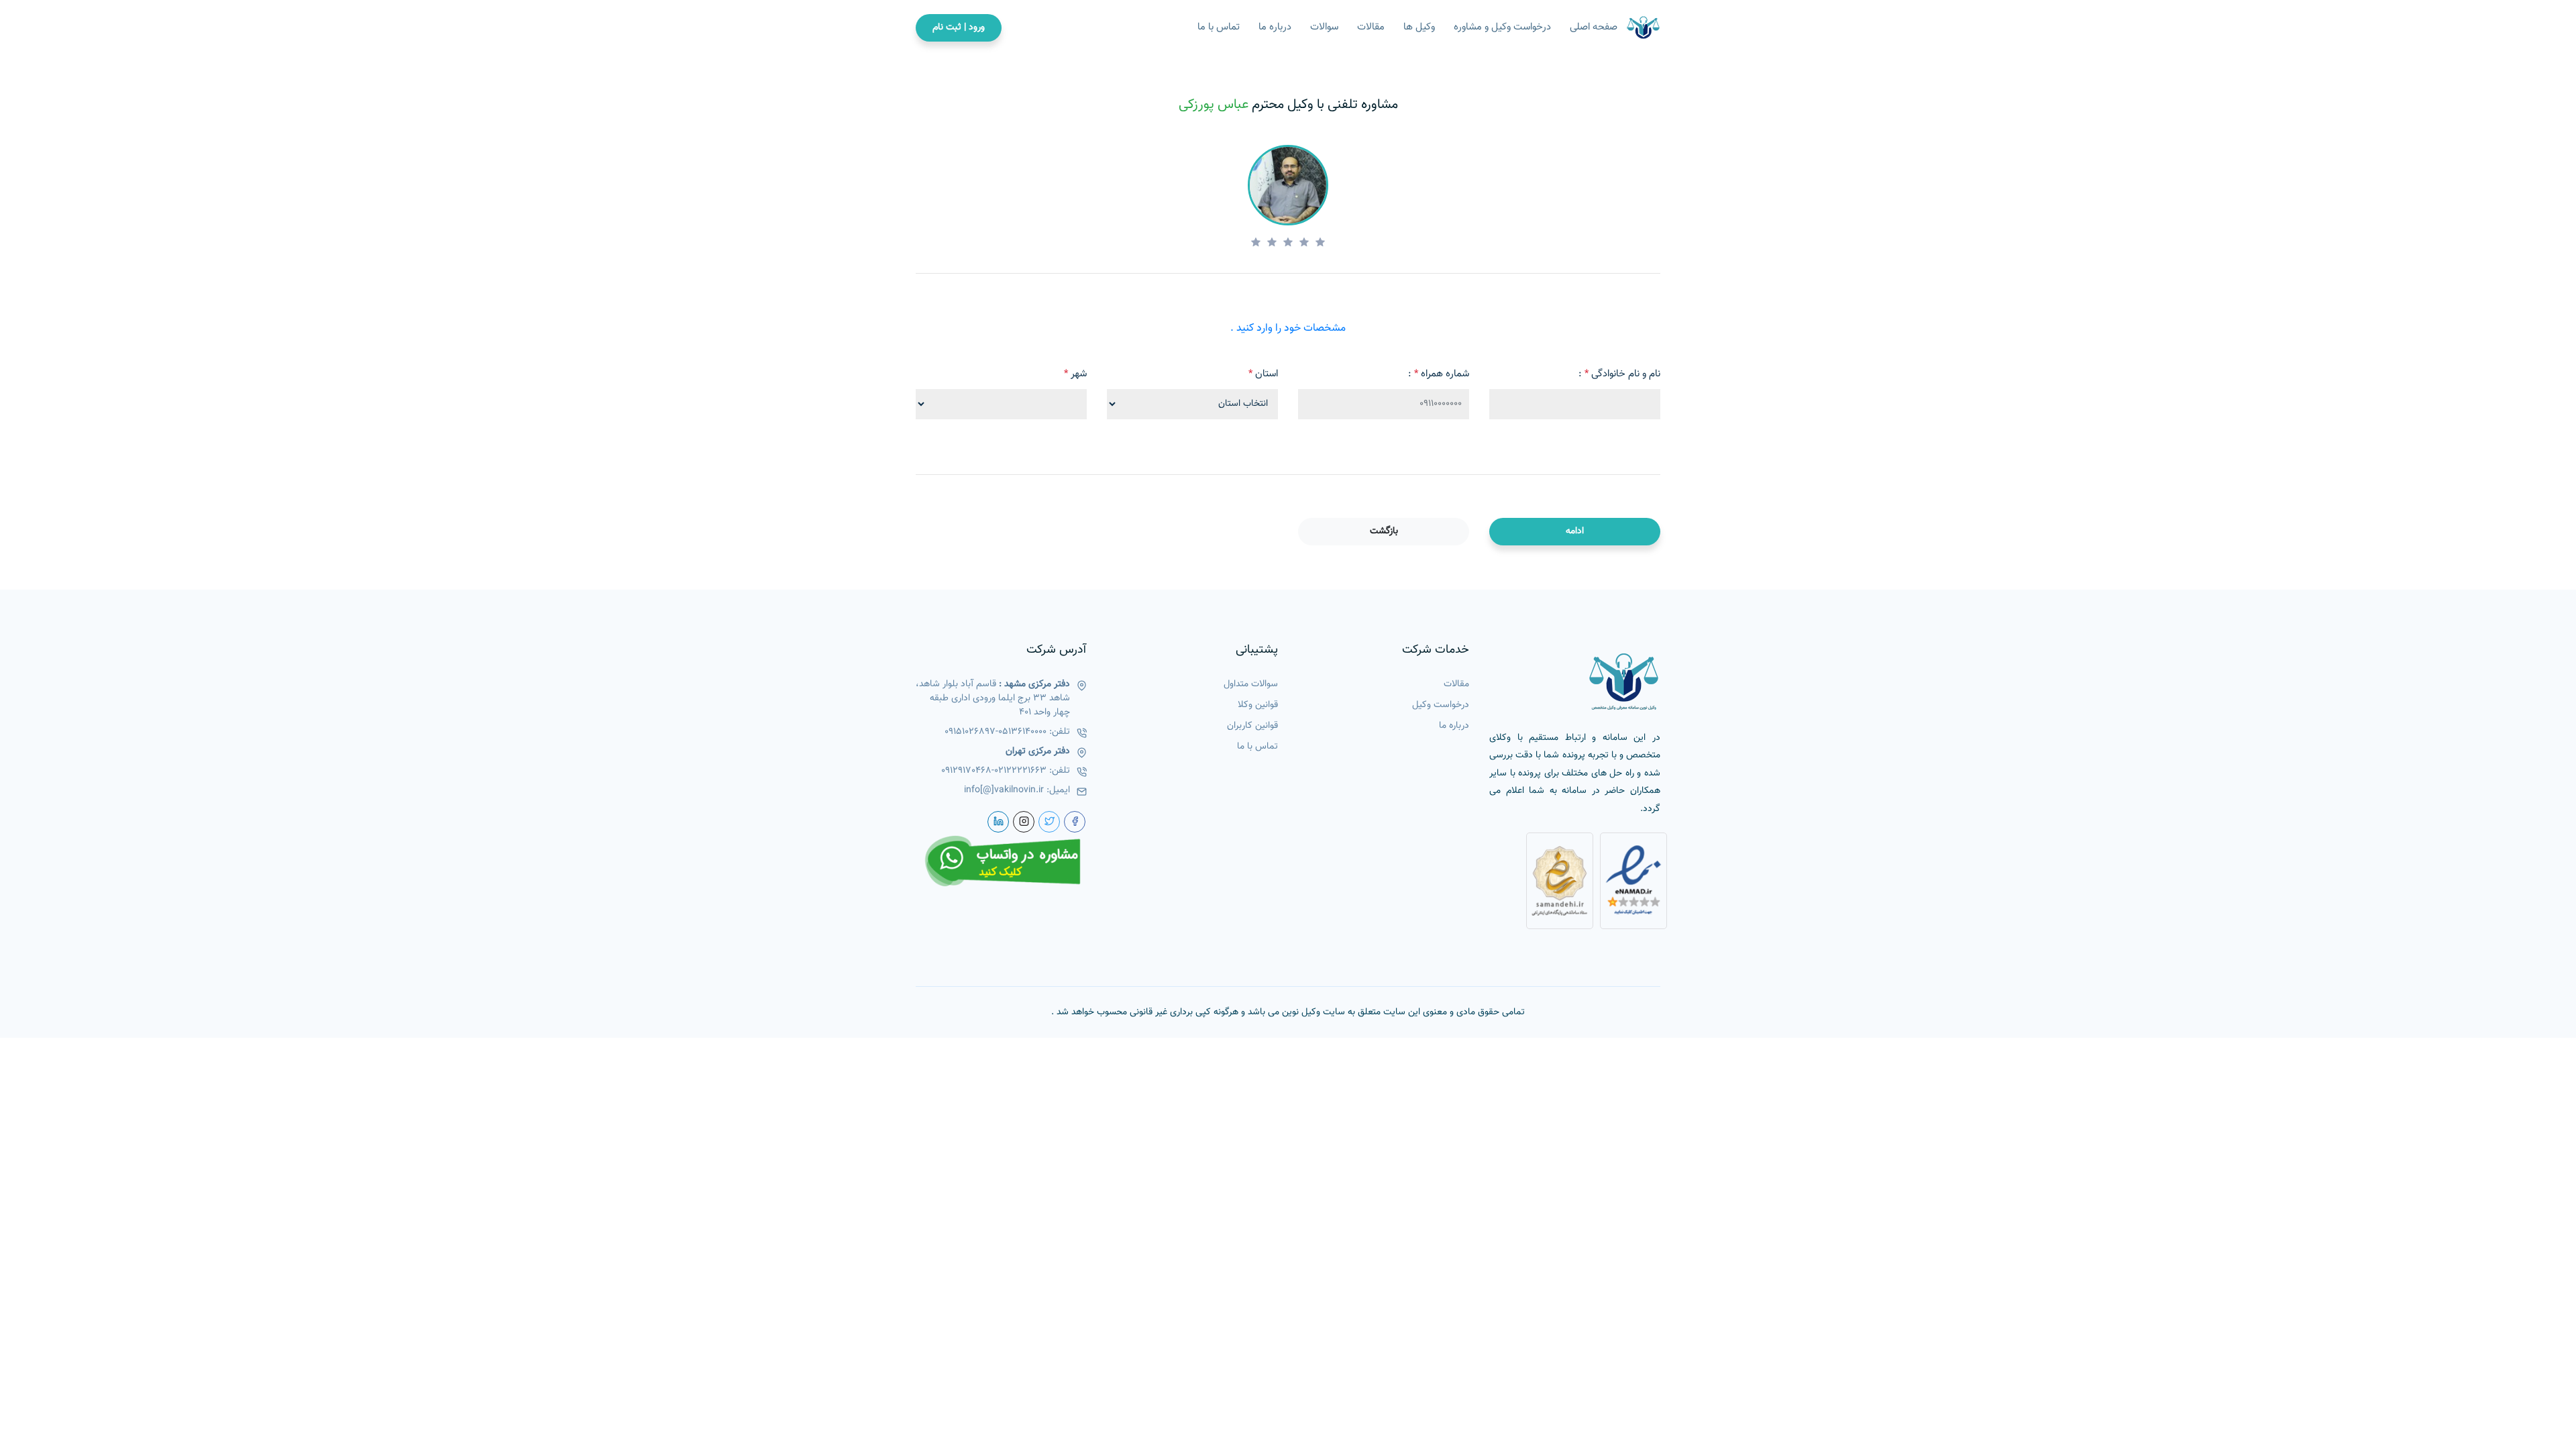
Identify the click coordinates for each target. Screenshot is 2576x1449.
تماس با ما (1219, 28)
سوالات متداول (1251, 685)
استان (1263, 374)
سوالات (1324, 28)
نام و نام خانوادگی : (1619, 374)
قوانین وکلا (1258, 705)
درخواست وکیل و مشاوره (1502, 28)
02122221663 (1020, 771)
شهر (1075, 374)
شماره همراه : (1439, 374)
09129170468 (966, 771)
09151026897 (970, 732)
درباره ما (1275, 28)
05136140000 (1022, 732)
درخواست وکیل (1441, 705)
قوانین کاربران (1252, 726)
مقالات (1371, 28)
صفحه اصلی (1594, 28)
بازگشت (1384, 531)
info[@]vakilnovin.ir (1004, 791)
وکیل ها (1419, 28)
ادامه (1575, 531)
